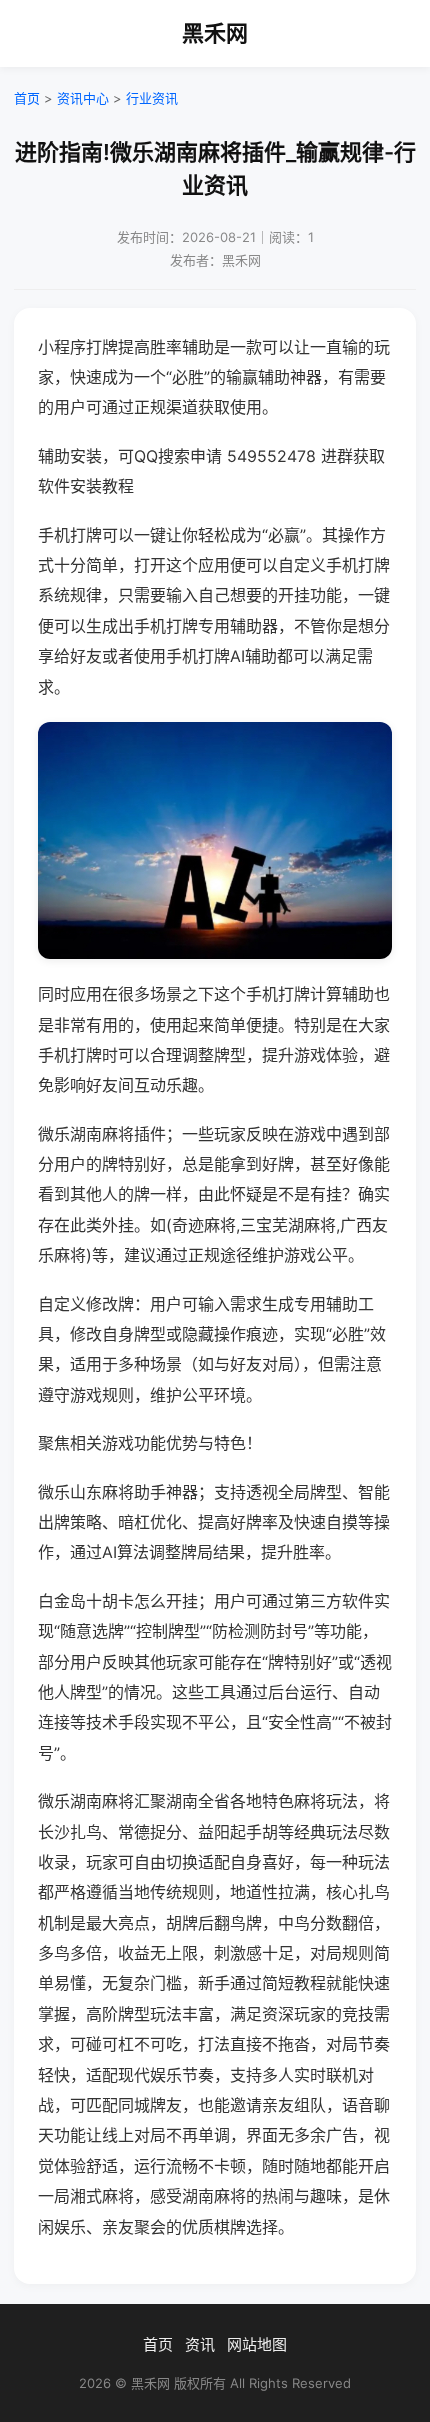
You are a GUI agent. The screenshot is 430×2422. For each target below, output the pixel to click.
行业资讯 (152, 98)
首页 (27, 98)
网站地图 (257, 2344)
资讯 (200, 2344)
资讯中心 (83, 98)
